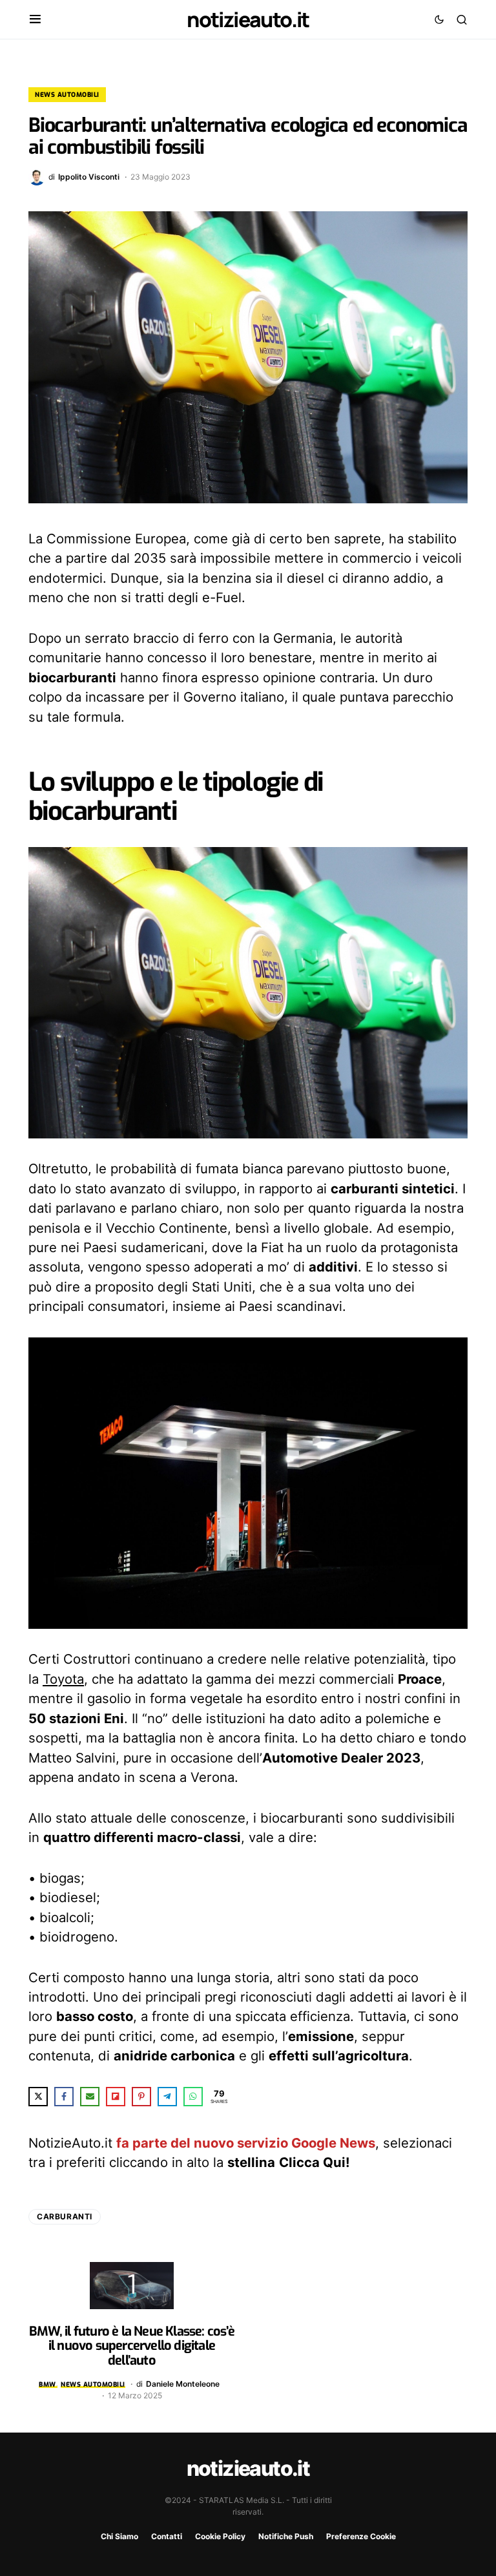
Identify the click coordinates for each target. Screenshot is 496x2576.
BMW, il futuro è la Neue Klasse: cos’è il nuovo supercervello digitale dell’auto (132, 2346)
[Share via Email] (90, 2097)
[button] (35, 19)
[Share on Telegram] (167, 2097)
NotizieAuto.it (248, 19)
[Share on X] (38, 2097)
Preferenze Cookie (361, 2536)
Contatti (167, 2536)
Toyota (63, 1679)
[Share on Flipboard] (116, 2097)
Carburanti (65, 2216)
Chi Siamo (119, 2536)
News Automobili (67, 95)
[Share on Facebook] (64, 2097)
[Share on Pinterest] (141, 2097)
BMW (47, 2384)
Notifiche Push (286, 2536)
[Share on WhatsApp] (193, 2097)
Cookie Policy (220, 2536)
